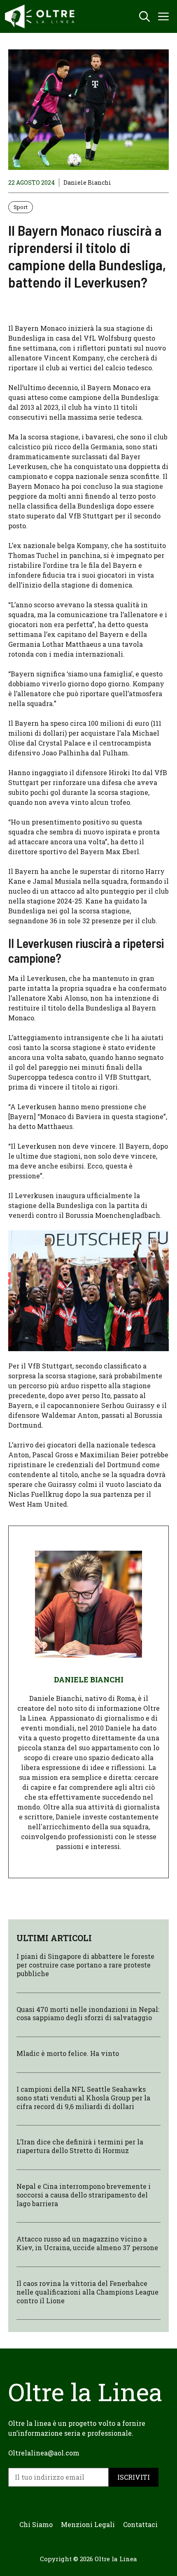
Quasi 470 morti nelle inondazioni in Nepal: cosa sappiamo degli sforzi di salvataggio (88, 2014)
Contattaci (140, 2524)
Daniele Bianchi (87, 182)
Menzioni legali (88, 2524)
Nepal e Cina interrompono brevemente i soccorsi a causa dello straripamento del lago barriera (84, 2195)
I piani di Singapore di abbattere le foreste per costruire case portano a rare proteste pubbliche (85, 1965)
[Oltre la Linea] (41, 16)
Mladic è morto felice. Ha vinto (68, 2053)
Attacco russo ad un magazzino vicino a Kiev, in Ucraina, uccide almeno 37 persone (87, 2243)
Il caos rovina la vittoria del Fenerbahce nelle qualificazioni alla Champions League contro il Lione (87, 2292)
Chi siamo (36, 2524)
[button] (144, 16)
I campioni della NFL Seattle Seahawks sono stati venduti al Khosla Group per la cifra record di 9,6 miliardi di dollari (83, 2098)
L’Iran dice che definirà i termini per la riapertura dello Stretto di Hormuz (80, 2146)
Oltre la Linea (116, 2559)
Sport (21, 207)
